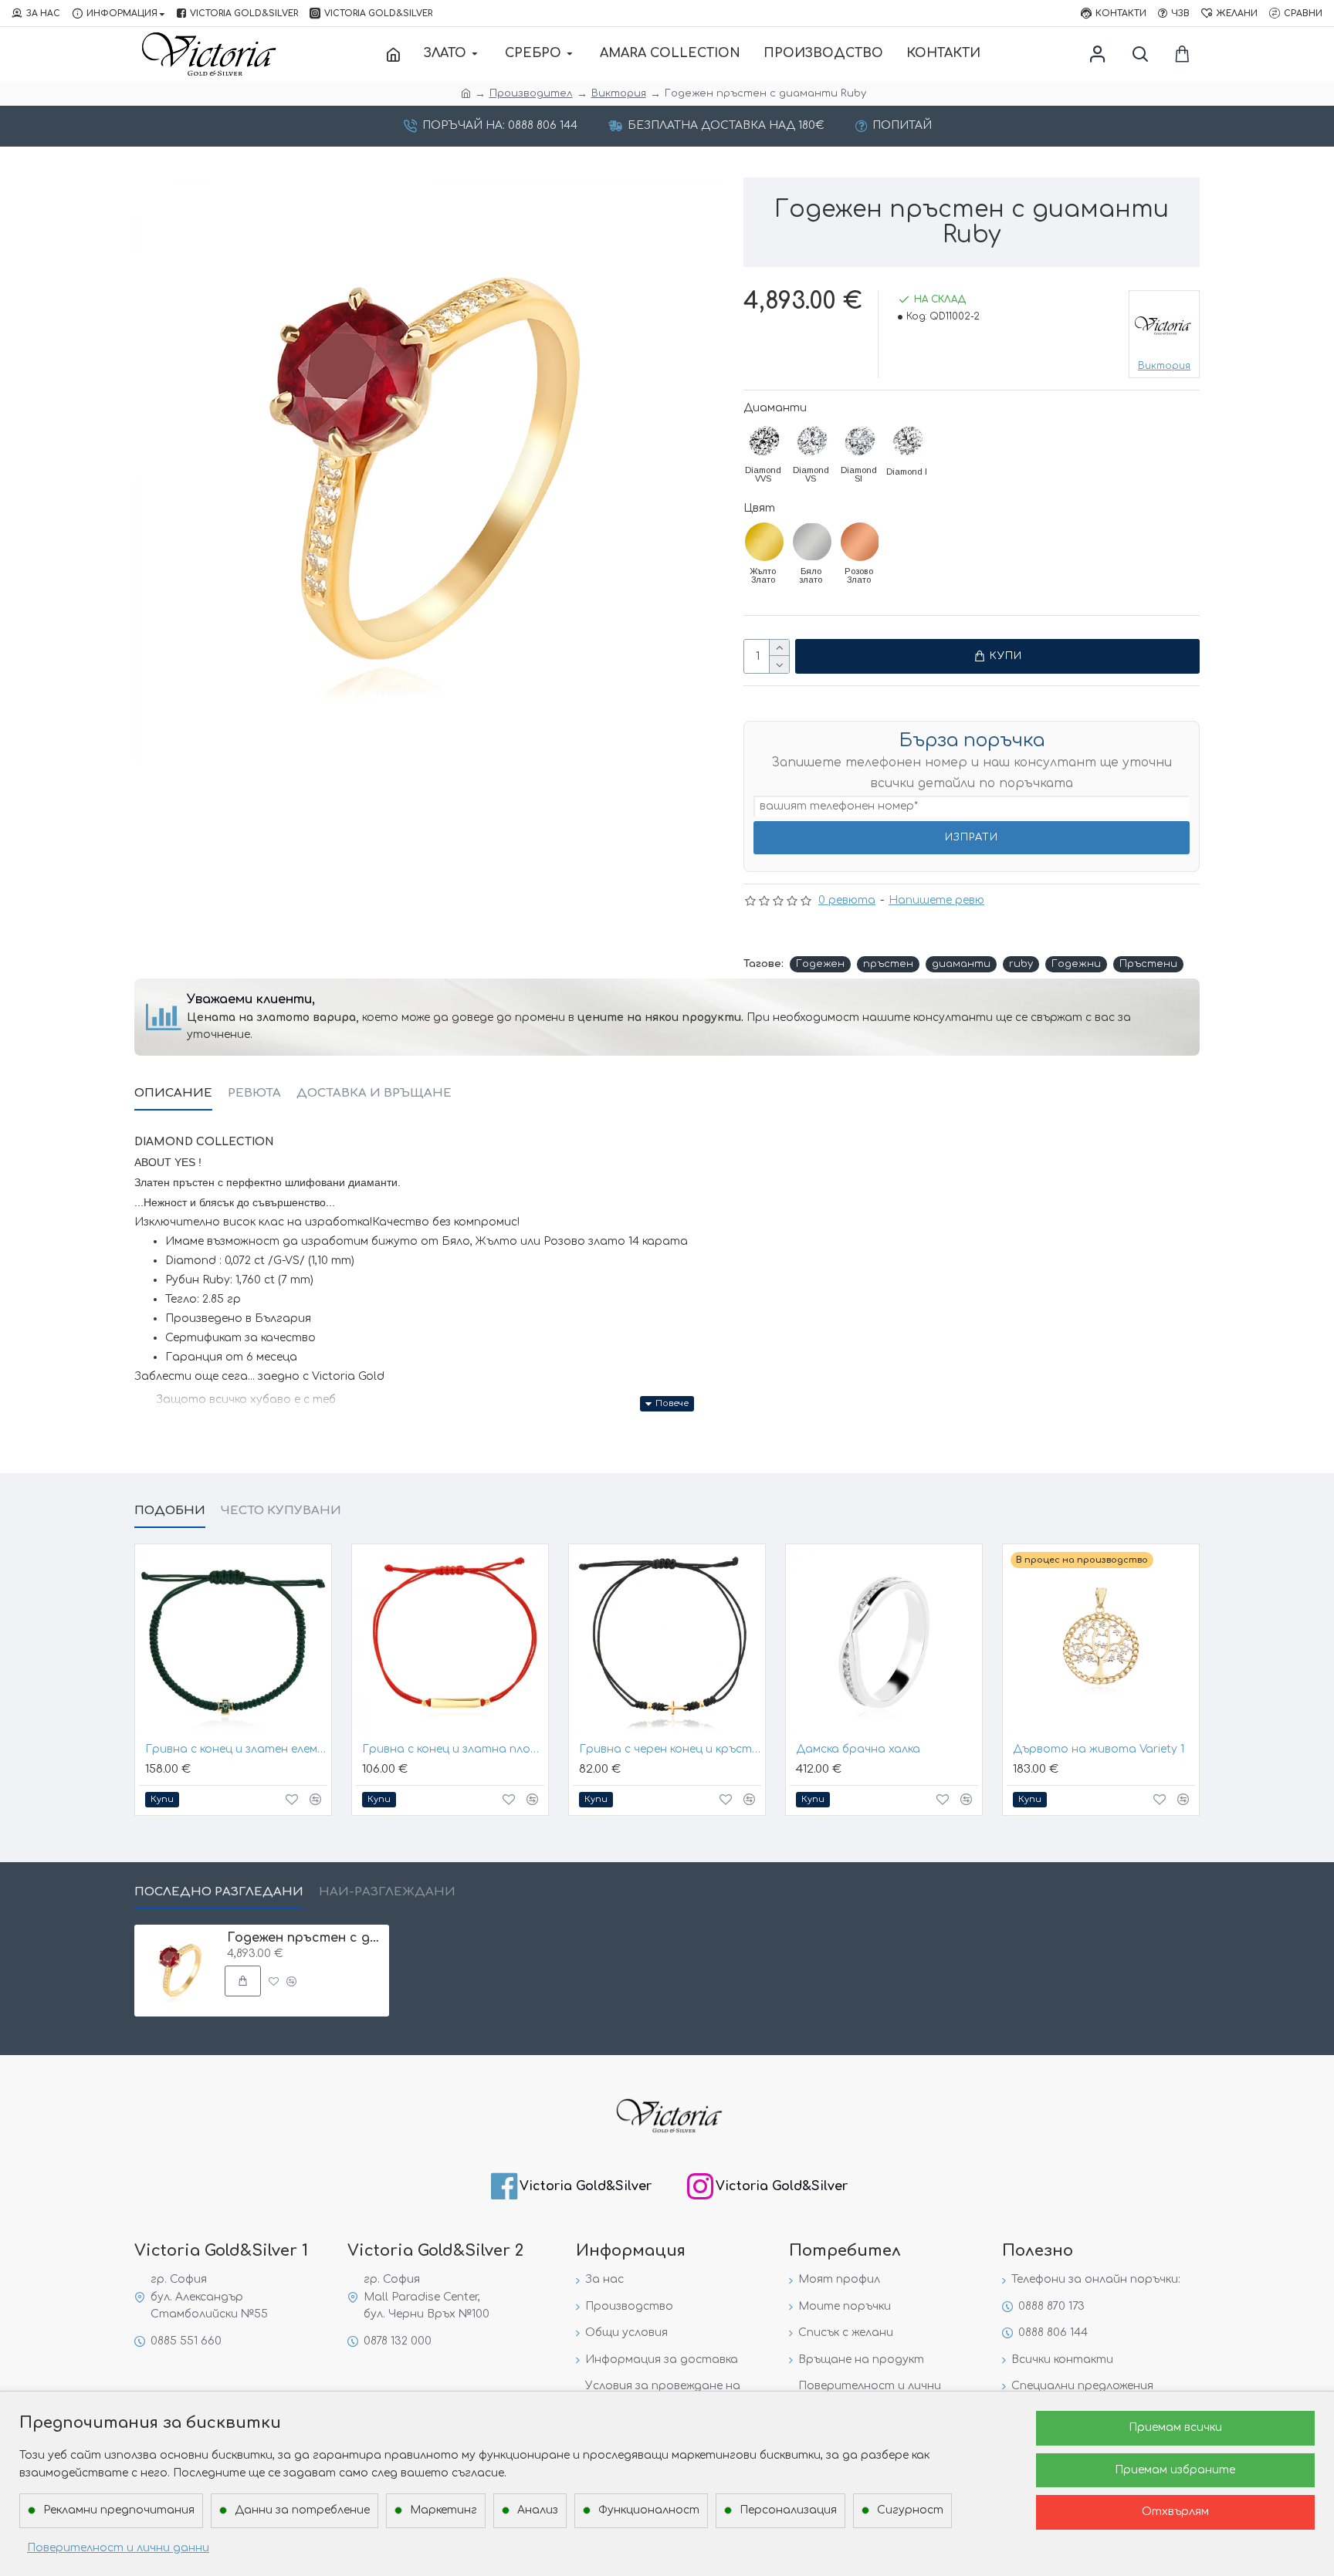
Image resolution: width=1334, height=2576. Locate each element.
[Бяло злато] (812, 542)
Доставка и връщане (374, 1093)
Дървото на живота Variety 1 (1099, 1749)
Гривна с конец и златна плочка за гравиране (453, 1749)
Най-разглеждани (387, 1892)
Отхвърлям (1175, 2512)
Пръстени (1148, 964)
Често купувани (281, 1511)
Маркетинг (444, 2510)
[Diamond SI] (860, 441)
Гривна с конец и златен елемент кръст (236, 1749)
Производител (531, 93)
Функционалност (649, 2510)
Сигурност (910, 2510)
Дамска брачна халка (858, 1749)
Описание (173, 1093)
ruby (1021, 964)
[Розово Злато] (860, 542)
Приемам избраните (1175, 2470)
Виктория (619, 93)
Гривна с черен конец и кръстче (670, 1749)
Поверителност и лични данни (118, 2548)
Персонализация (788, 2510)
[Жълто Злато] (764, 542)
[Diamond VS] (812, 441)
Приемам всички (1175, 2427)
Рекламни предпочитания (119, 2510)
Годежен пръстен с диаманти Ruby (305, 1938)
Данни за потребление (302, 2510)
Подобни (170, 1511)
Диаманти (775, 408)
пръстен (888, 964)
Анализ (538, 2510)
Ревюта (254, 1093)
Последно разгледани (219, 1892)
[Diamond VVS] (764, 441)
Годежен (820, 964)
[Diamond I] (908, 441)
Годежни (1076, 964)
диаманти (961, 964)
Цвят (759, 508)
